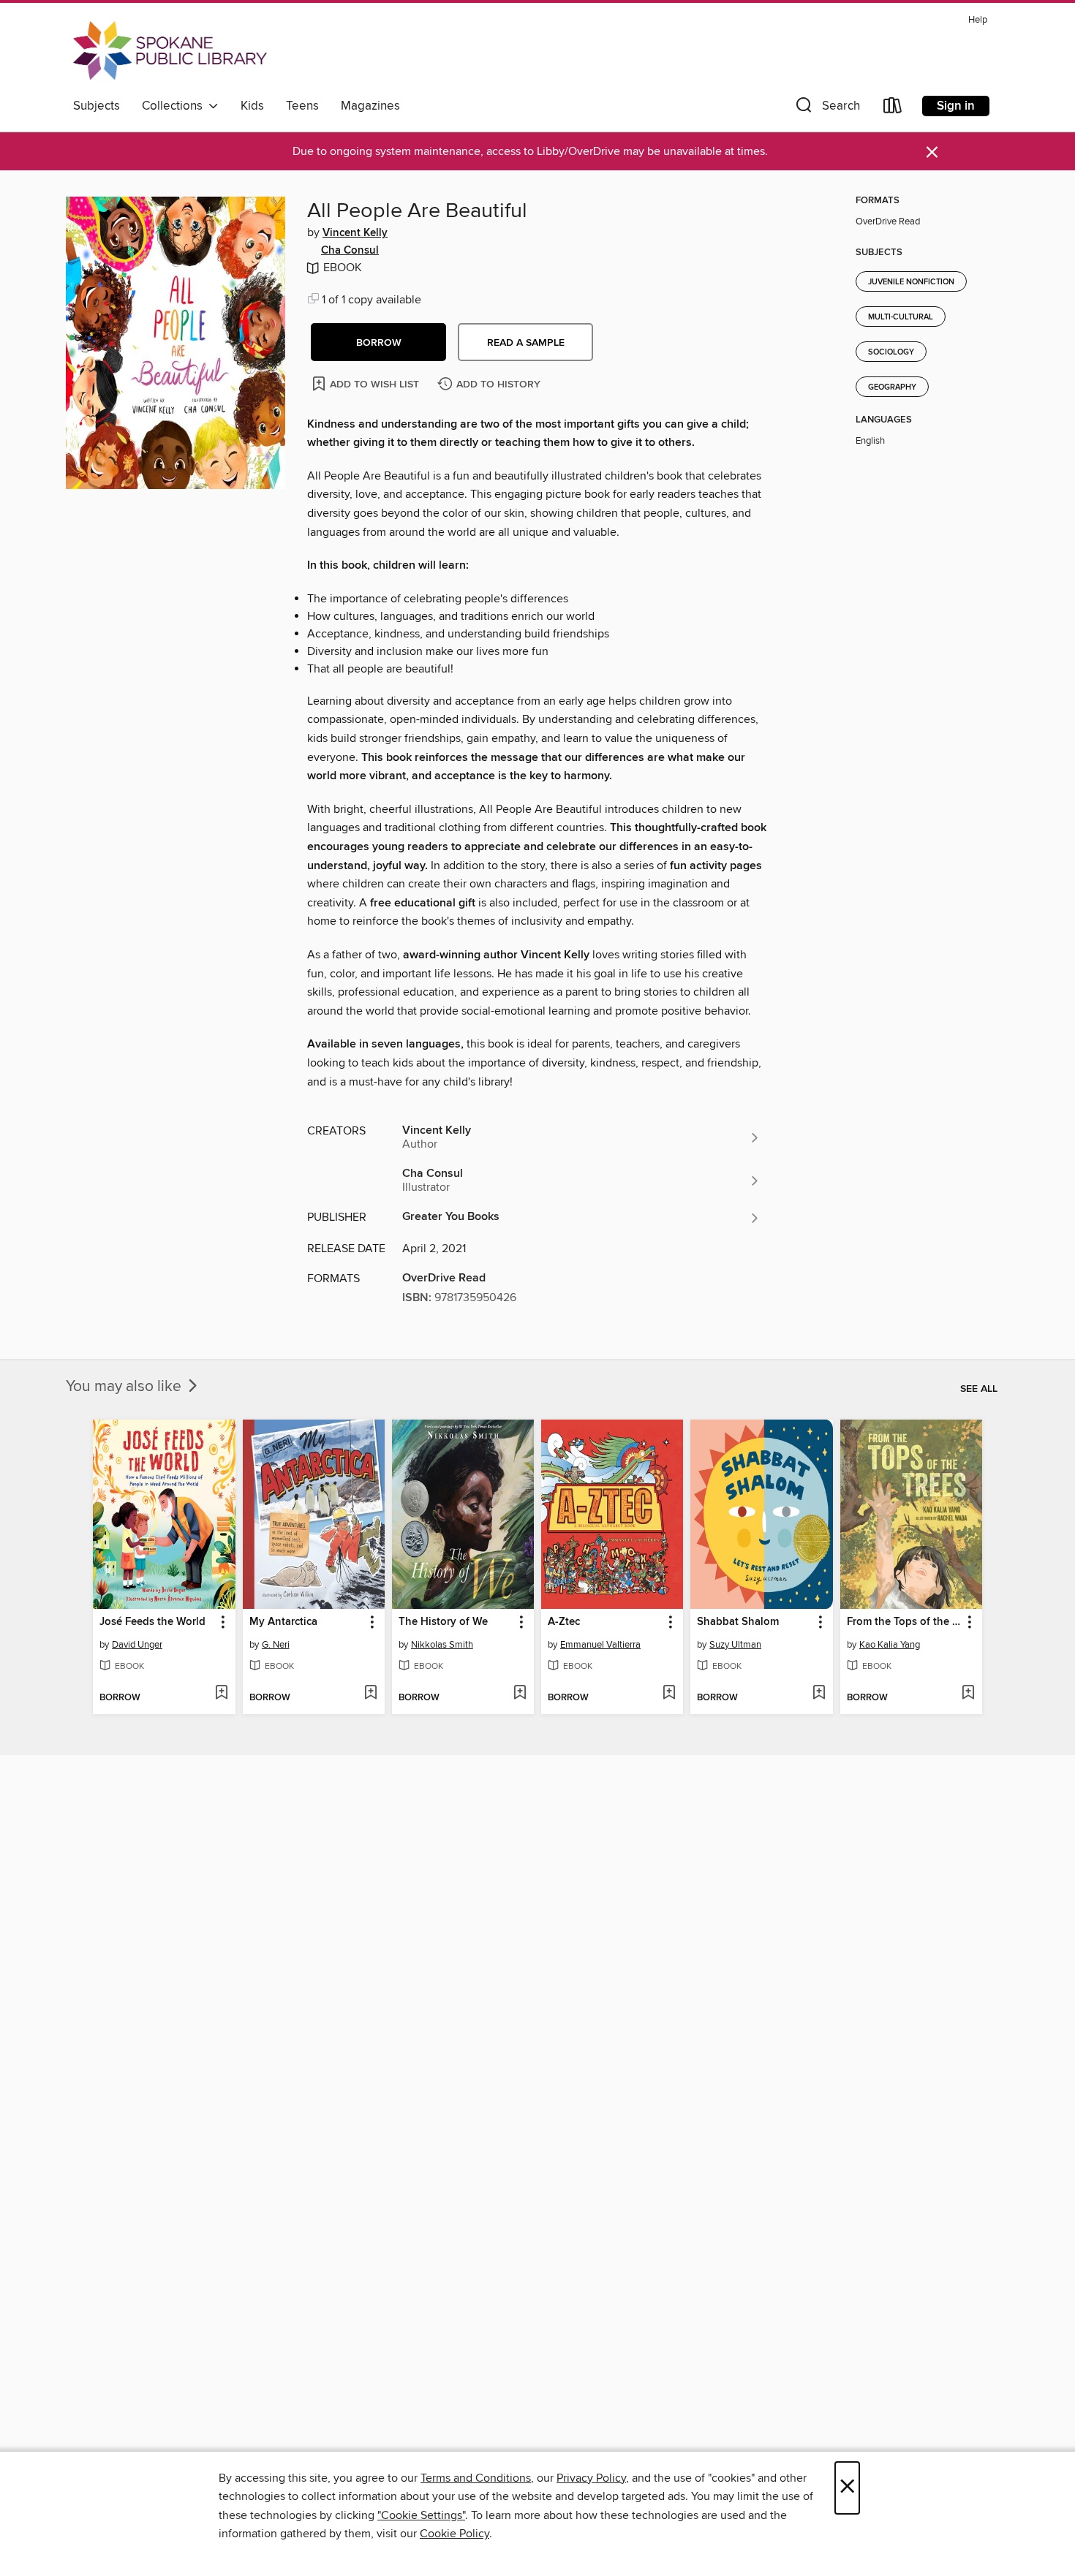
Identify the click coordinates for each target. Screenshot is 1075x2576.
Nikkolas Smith (442, 1645)
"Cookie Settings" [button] (421, 2515)
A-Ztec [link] (564, 1622)
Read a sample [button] (526, 343)
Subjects (97, 106)
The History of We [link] (443, 1622)
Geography (892, 387)
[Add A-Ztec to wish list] (669, 1694)
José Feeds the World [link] (152, 1622)
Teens (302, 106)
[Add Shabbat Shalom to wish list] (819, 1694)
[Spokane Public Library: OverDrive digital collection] (170, 50)
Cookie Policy (454, 2534)
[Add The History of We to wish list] (520, 1694)
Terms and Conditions (476, 2478)
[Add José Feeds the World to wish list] (221, 1694)
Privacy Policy (591, 2478)
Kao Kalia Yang (890, 1645)
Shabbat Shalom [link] (738, 1622)
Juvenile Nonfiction (911, 282)
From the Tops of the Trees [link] (904, 1622)
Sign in (956, 106)
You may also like (125, 1387)
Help (978, 20)
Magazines (370, 106)
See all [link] (979, 1389)
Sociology (891, 352)
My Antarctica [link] (283, 1622)
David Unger (137, 1645)
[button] (826, 109)
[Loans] (893, 109)
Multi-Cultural (901, 317)
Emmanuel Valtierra (600, 1645)
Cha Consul (350, 251)
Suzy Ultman (735, 1645)
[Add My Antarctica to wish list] (370, 1694)
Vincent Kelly (355, 233)
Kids (252, 106)
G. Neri (276, 1645)
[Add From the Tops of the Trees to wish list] (968, 1694)
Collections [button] (175, 106)
